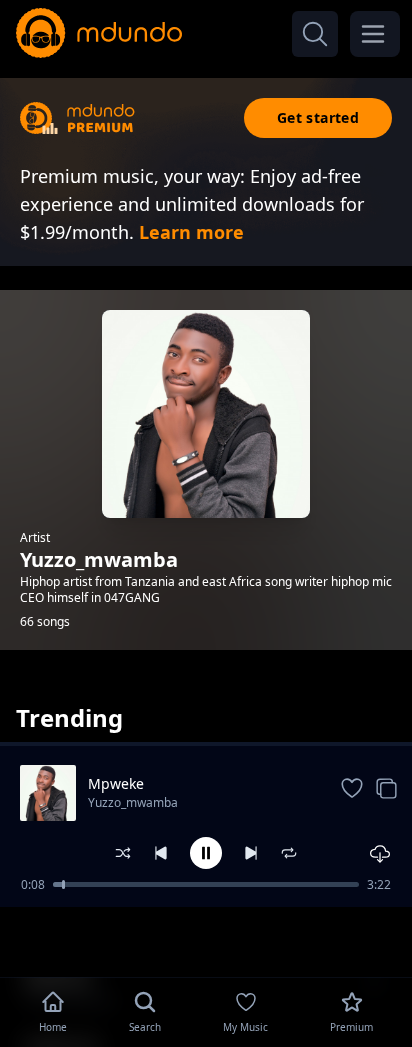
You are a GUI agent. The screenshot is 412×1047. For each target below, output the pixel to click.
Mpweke (116, 783)
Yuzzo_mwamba (133, 802)
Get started (318, 117)
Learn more (191, 232)
